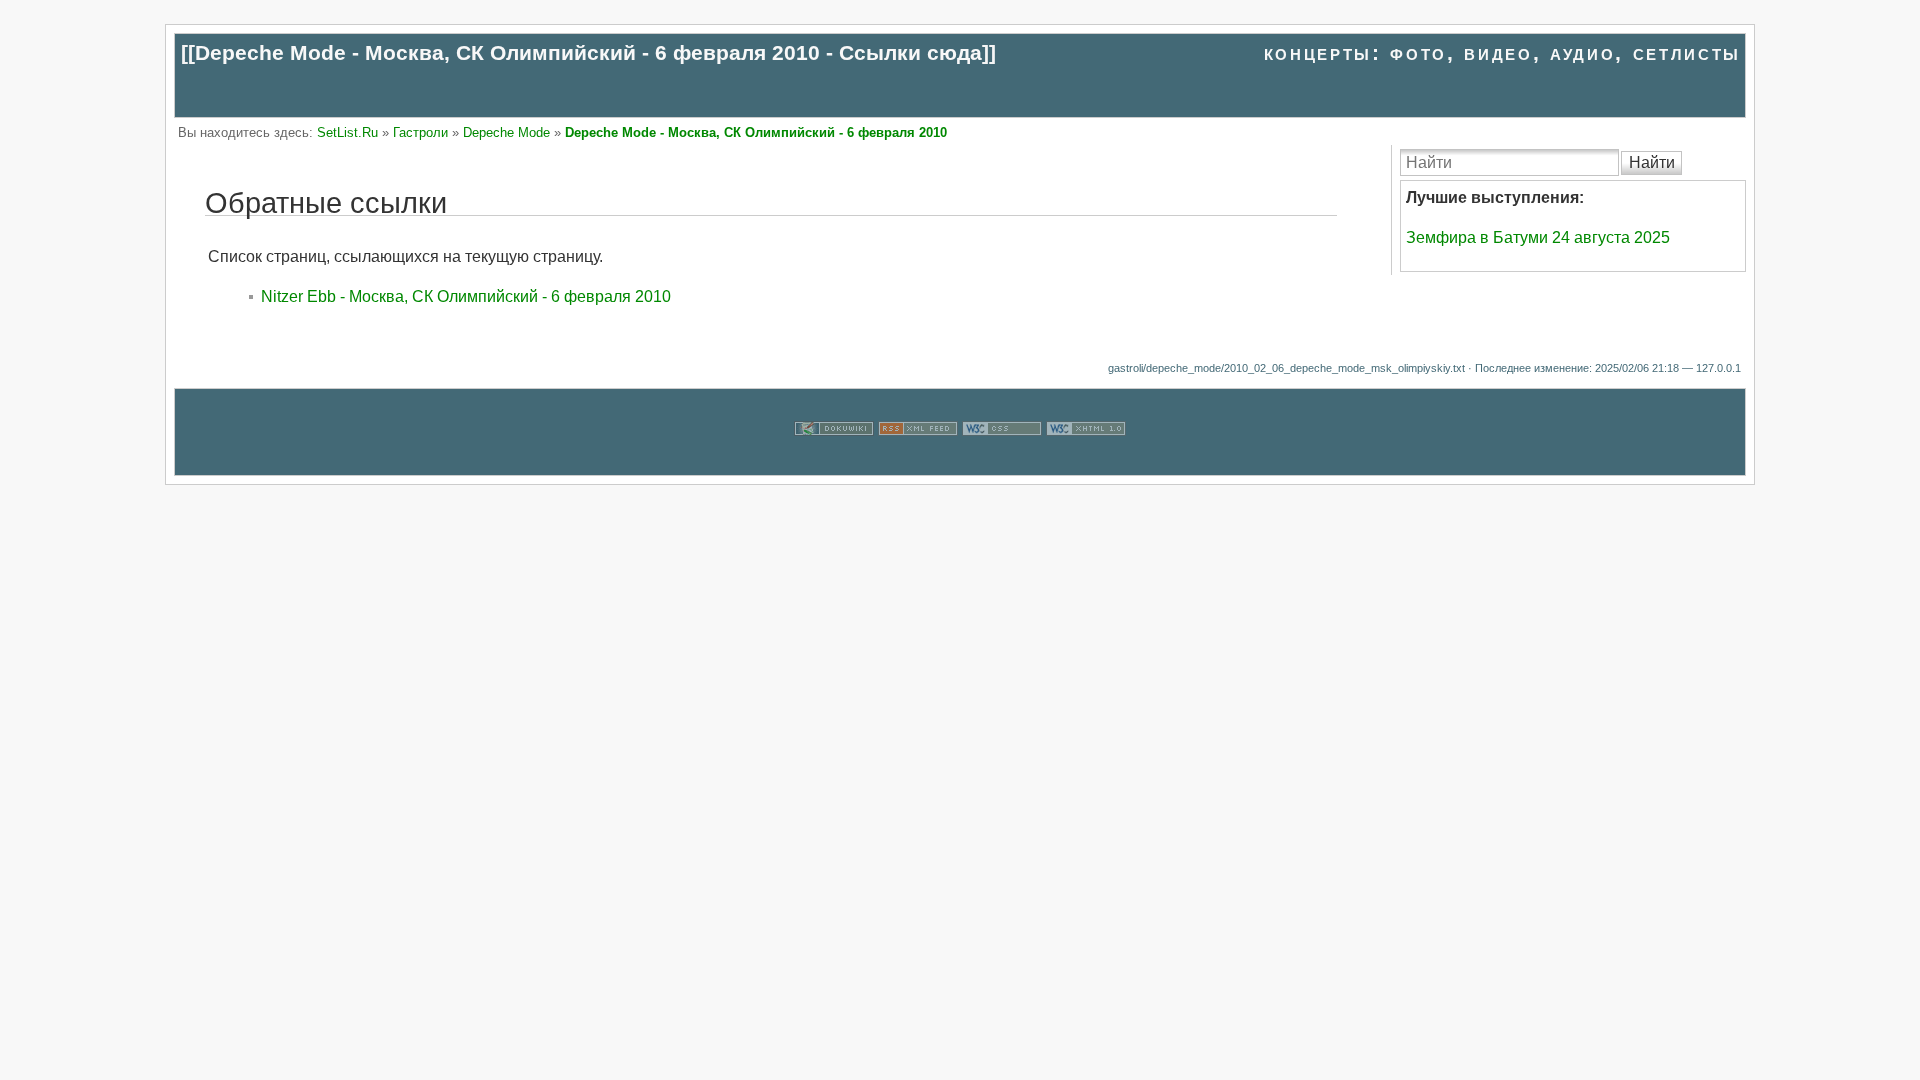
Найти (1652, 162)
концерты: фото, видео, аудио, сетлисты (1502, 52)
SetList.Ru (347, 132)
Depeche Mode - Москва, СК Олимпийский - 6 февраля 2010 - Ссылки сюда (588, 52)
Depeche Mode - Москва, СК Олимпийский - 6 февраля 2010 (756, 132)
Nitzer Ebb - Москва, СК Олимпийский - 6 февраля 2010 (466, 296)
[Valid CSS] (1002, 462)
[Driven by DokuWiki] (834, 462)
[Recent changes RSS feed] (918, 462)
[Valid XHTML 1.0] (1086, 462)
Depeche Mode (506, 132)
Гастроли (420, 132)
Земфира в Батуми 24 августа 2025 (1538, 237)
